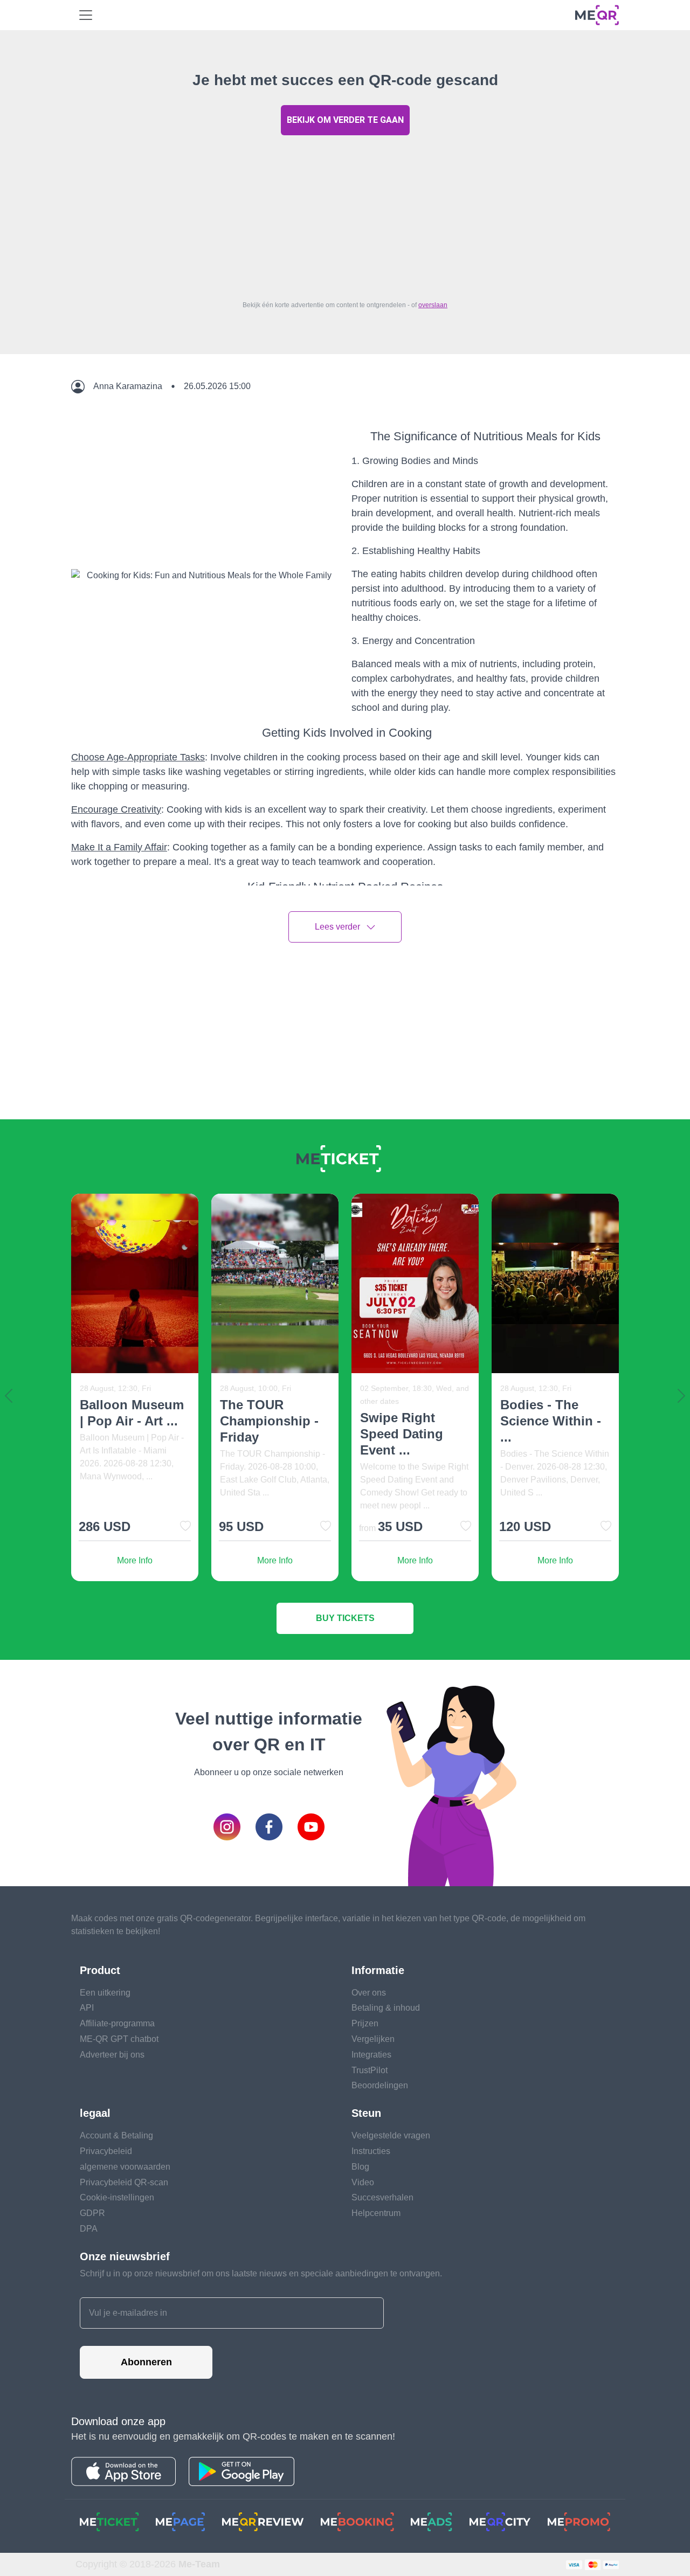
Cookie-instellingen (117, 2197)
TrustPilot (370, 2070)
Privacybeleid (106, 2151)
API (87, 2008)
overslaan (433, 305)
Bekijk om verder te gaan (345, 120)
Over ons (369, 1993)
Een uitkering (105, 1993)
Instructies (371, 2151)
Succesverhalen (382, 2197)
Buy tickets (345, 1618)
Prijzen (365, 2023)
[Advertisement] (345, 215)
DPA (89, 2229)
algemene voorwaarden (125, 2167)
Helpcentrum (376, 2213)
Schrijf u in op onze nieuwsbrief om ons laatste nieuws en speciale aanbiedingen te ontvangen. (261, 2273)
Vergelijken (373, 2039)
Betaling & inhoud (386, 2008)
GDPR (92, 2213)
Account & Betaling (116, 2135)
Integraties (371, 2055)
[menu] (86, 15)
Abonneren (146, 2362)
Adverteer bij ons (112, 2055)
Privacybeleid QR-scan (124, 2182)
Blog (360, 2167)
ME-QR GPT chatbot (119, 2039)
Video (363, 2182)
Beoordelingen (380, 2085)
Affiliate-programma (117, 2023)
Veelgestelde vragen (391, 2135)
